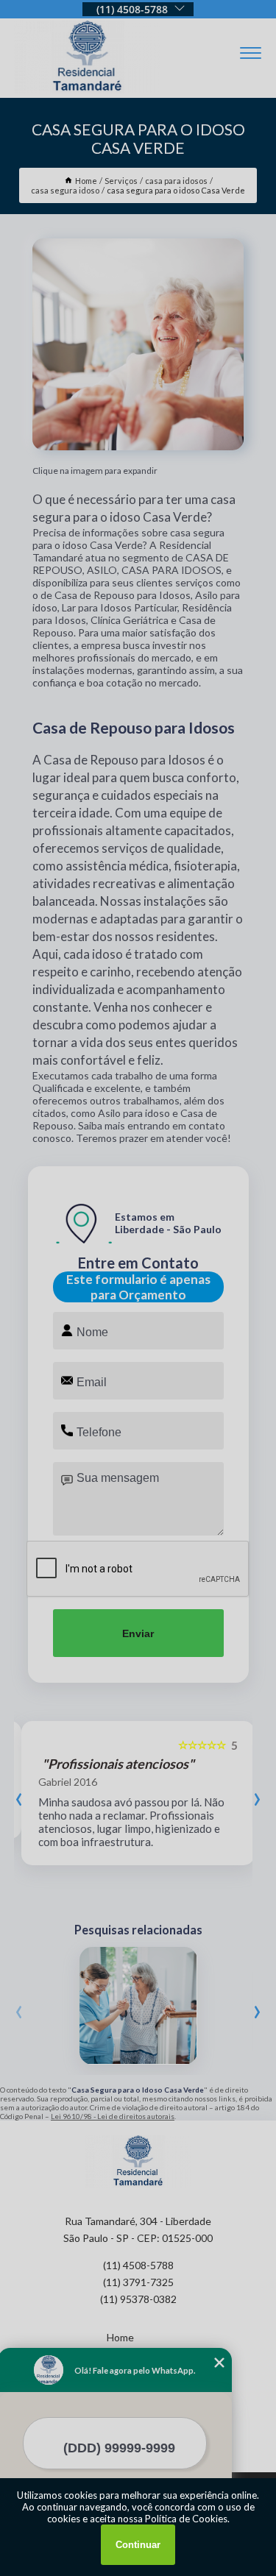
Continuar (138, 2545)
